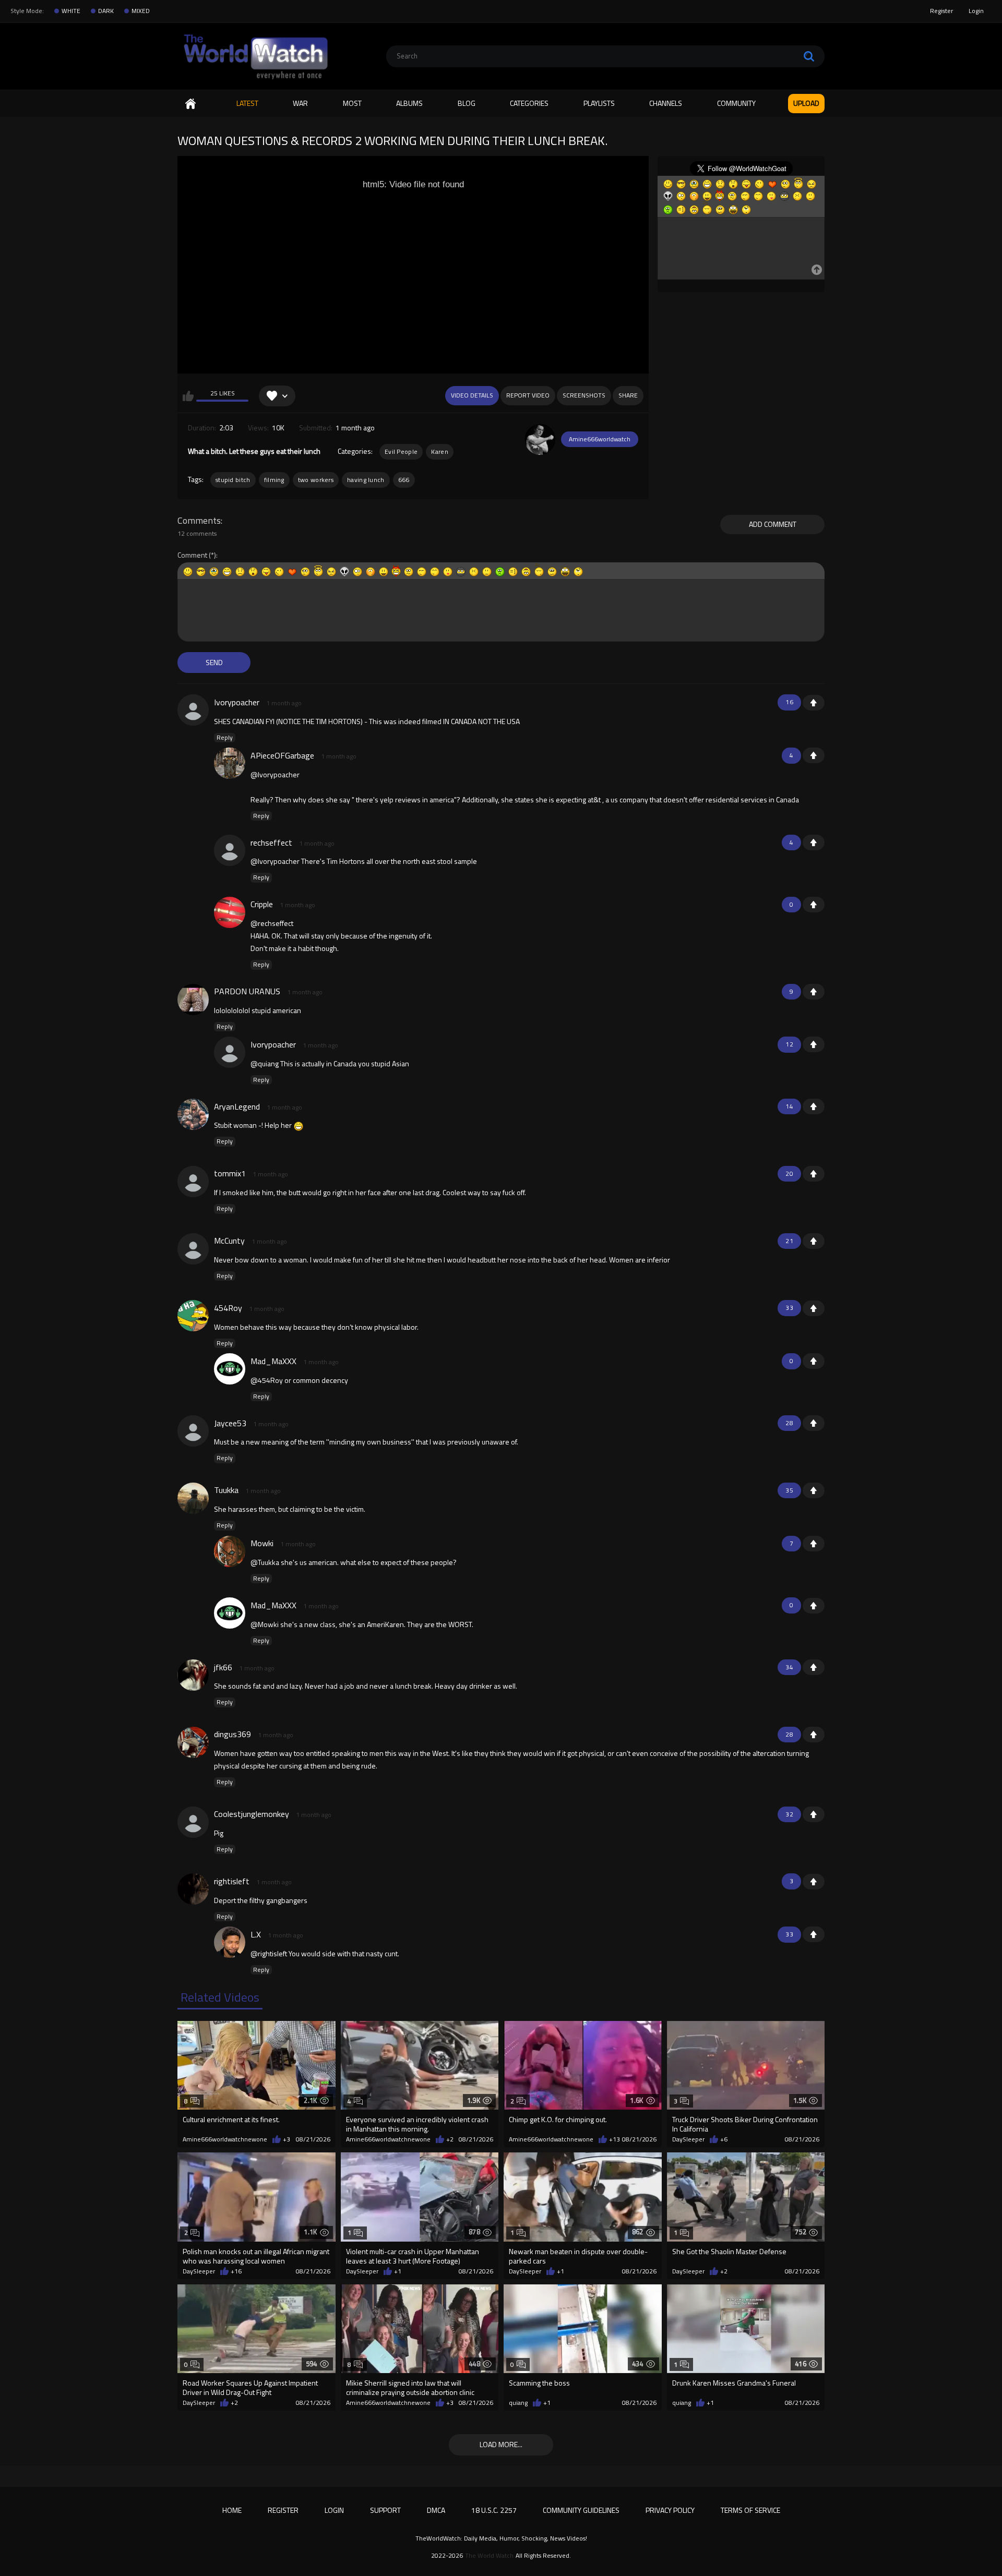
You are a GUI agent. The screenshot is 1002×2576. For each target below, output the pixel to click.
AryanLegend (237, 1106)
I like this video (188, 396)
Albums (409, 103)
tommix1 (230, 1173)
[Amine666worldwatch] (540, 439)
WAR (300, 103)
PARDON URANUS (247, 991)
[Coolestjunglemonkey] (193, 1822)
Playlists (599, 103)
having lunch (366, 480)
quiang (518, 2403)
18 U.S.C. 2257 (494, 2510)
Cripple (262, 904)
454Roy (228, 1308)
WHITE (71, 11)
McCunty (229, 1241)
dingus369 (232, 1734)
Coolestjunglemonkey (252, 1814)
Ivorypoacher (237, 702)
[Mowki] (230, 1551)
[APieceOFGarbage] (230, 763)
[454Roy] (193, 1316)
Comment (192, 555)
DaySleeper (688, 2139)
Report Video (528, 395)
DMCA (436, 2510)
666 (404, 480)
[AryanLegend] (193, 1114)
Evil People (401, 452)
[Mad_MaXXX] (230, 1369)
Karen (440, 452)
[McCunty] (193, 1249)
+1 (814, 703)
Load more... (501, 2444)
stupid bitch (233, 480)
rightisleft (232, 1881)
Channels (666, 103)
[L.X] (230, 1942)
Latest (247, 103)
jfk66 (223, 1667)
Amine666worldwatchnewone (225, 2139)
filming (274, 480)
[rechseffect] (230, 850)
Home (190, 104)
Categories (529, 103)
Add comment (773, 524)
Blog (467, 103)
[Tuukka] (193, 1498)
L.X (256, 1934)
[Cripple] (230, 912)
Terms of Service (750, 2510)
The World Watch (489, 2556)
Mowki (262, 1543)
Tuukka (226, 1490)
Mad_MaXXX (273, 1361)
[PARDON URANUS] (193, 1000)
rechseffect (271, 842)
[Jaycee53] (193, 1431)
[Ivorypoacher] (193, 710)
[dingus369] (193, 1742)
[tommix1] (193, 1182)
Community (736, 103)
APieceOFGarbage (282, 755)
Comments (199, 521)
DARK (106, 11)
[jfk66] (193, 1675)
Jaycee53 (230, 1423)
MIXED (141, 11)
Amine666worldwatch (600, 439)
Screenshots (584, 395)
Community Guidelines (581, 2510)
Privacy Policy (670, 2510)
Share (628, 395)
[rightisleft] (193, 1889)
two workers (316, 480)
